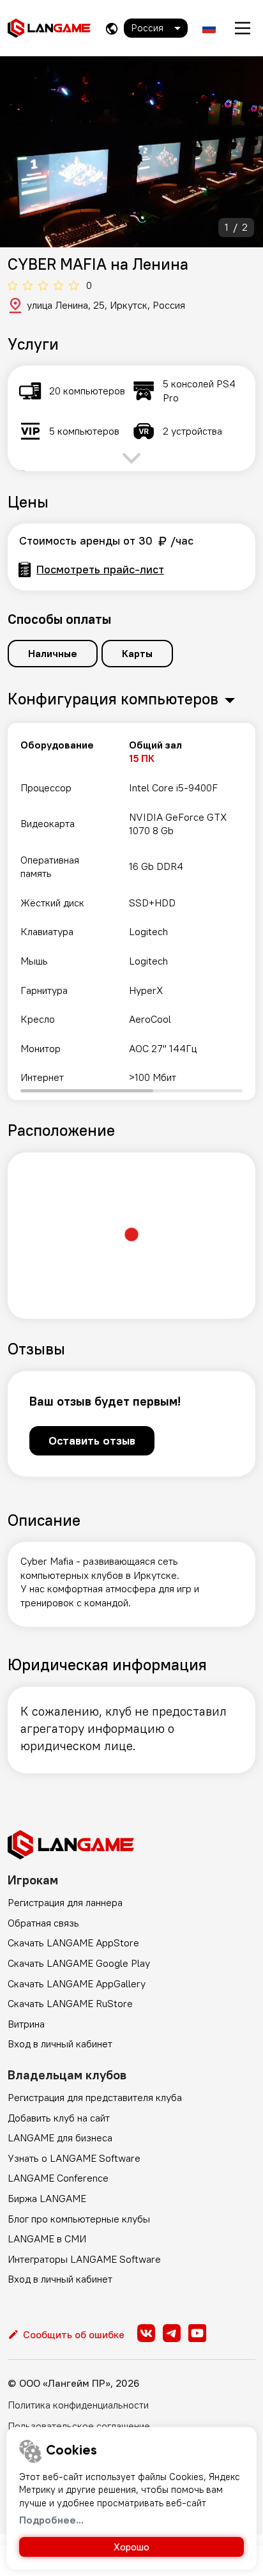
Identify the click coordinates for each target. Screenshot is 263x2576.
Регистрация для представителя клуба (95, 2097)
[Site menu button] (243, 28)
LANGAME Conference (58, 2178)
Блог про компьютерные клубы (79, 2219)
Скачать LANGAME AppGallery (77, 1983)
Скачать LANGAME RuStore (70, 2003)
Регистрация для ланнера (65, 1902)
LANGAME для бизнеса (60, 2138)
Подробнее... (51, 2520)
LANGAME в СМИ (47, 2238)
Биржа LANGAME (47, 2198)
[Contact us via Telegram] (172, 2333)
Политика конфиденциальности (78, 2405)
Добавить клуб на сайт (59, 2118)
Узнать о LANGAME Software (74, 2158)
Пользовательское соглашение (79, 2426)
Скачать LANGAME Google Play (79, 1963)
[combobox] (156, 28)
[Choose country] (112, 28)
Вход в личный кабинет (60, 2044)
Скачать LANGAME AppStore (73, 1943)
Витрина (26, 2024)
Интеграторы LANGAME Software (84, 2259)
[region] (131, 912)
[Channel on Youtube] (197, 2333)
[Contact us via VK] (146, 2333)
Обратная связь (43, 1923)
